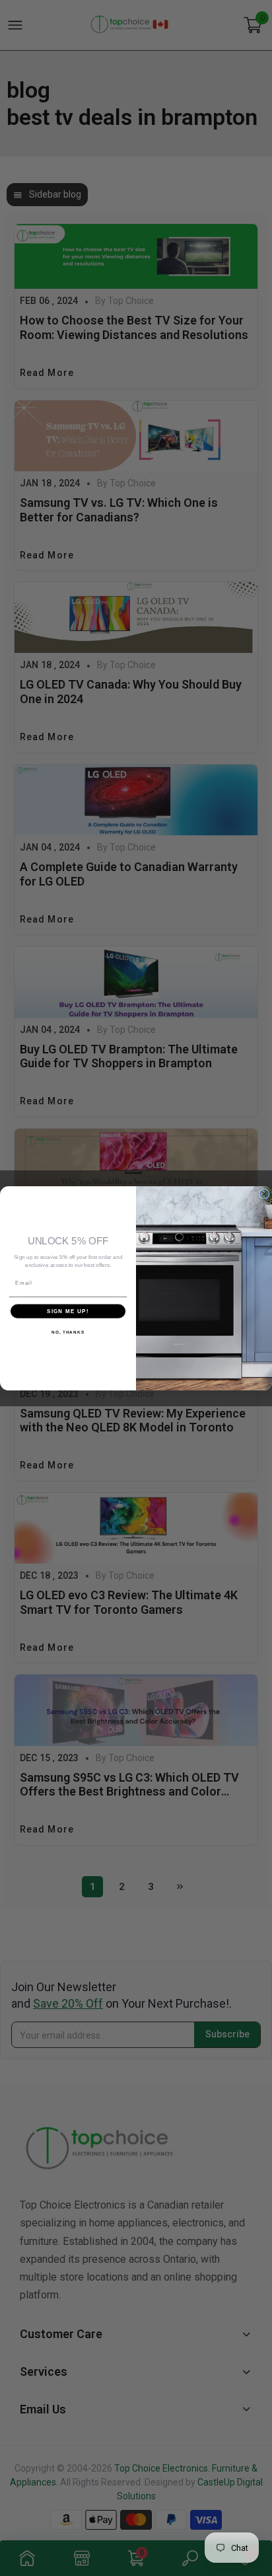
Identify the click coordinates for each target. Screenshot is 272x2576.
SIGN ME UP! (68, 1311)
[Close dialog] (264, 1194)
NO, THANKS (68, 1332)
